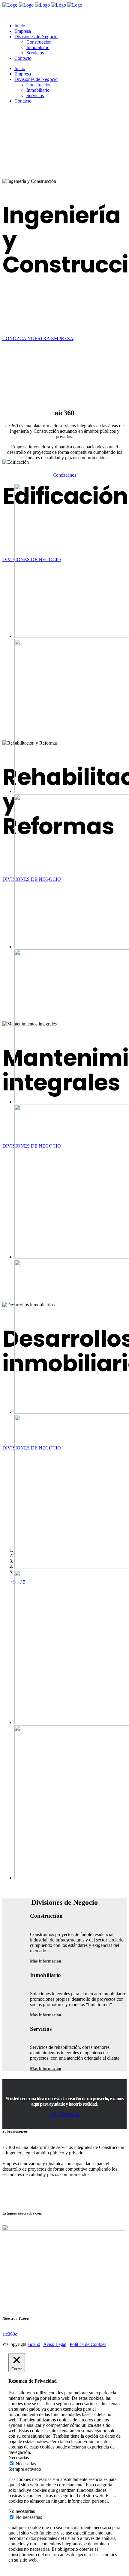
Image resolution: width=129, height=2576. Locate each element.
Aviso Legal (55, 2344)
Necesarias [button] (19, 2458)
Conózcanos (64, 475)
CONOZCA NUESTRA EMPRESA (38, 338)
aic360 (34, 2344)
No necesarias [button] (22, 2511)
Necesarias (26, 2464)
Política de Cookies (88, 2344)
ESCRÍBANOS (64, 2114)
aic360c (10, 2334)
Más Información (46, 1961)
